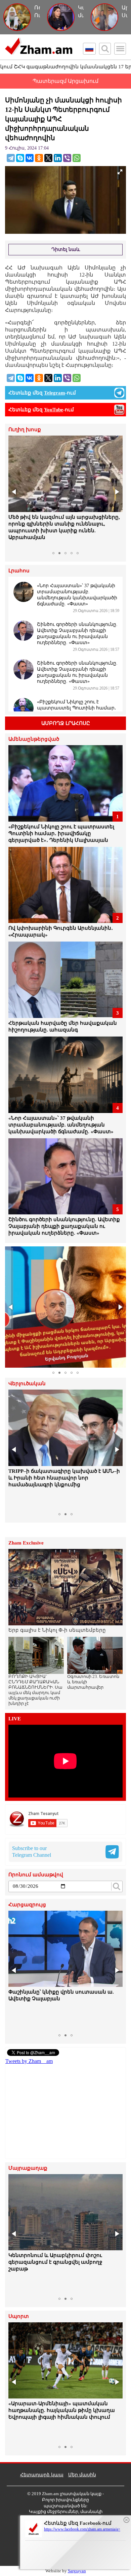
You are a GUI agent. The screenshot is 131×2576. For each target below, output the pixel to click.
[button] (14, 492)
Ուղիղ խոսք (25, 430)
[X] (48, 158)
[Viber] (67, 158)
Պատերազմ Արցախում (65, 81)
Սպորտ (19, 2316)
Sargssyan (77, 2571)
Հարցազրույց (27, 1905)
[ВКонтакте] (30, 158)
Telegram (55, 393)
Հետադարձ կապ (42, 2475)
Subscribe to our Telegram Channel (32, 1852)
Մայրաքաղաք (28, 2168)
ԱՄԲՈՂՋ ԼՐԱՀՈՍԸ (66, 723)
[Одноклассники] (39, 158)
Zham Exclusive (26, 1543)
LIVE (15, 1719)
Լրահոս (19, 571)
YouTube (54, 410)
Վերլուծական (27, 1384)
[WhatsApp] (77, 158)
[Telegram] (11, 158)
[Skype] (20, 158)
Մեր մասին (82, 2475)
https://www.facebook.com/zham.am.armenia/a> (82, 2529)
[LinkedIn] (58, 158)
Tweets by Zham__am (29, 2061)
